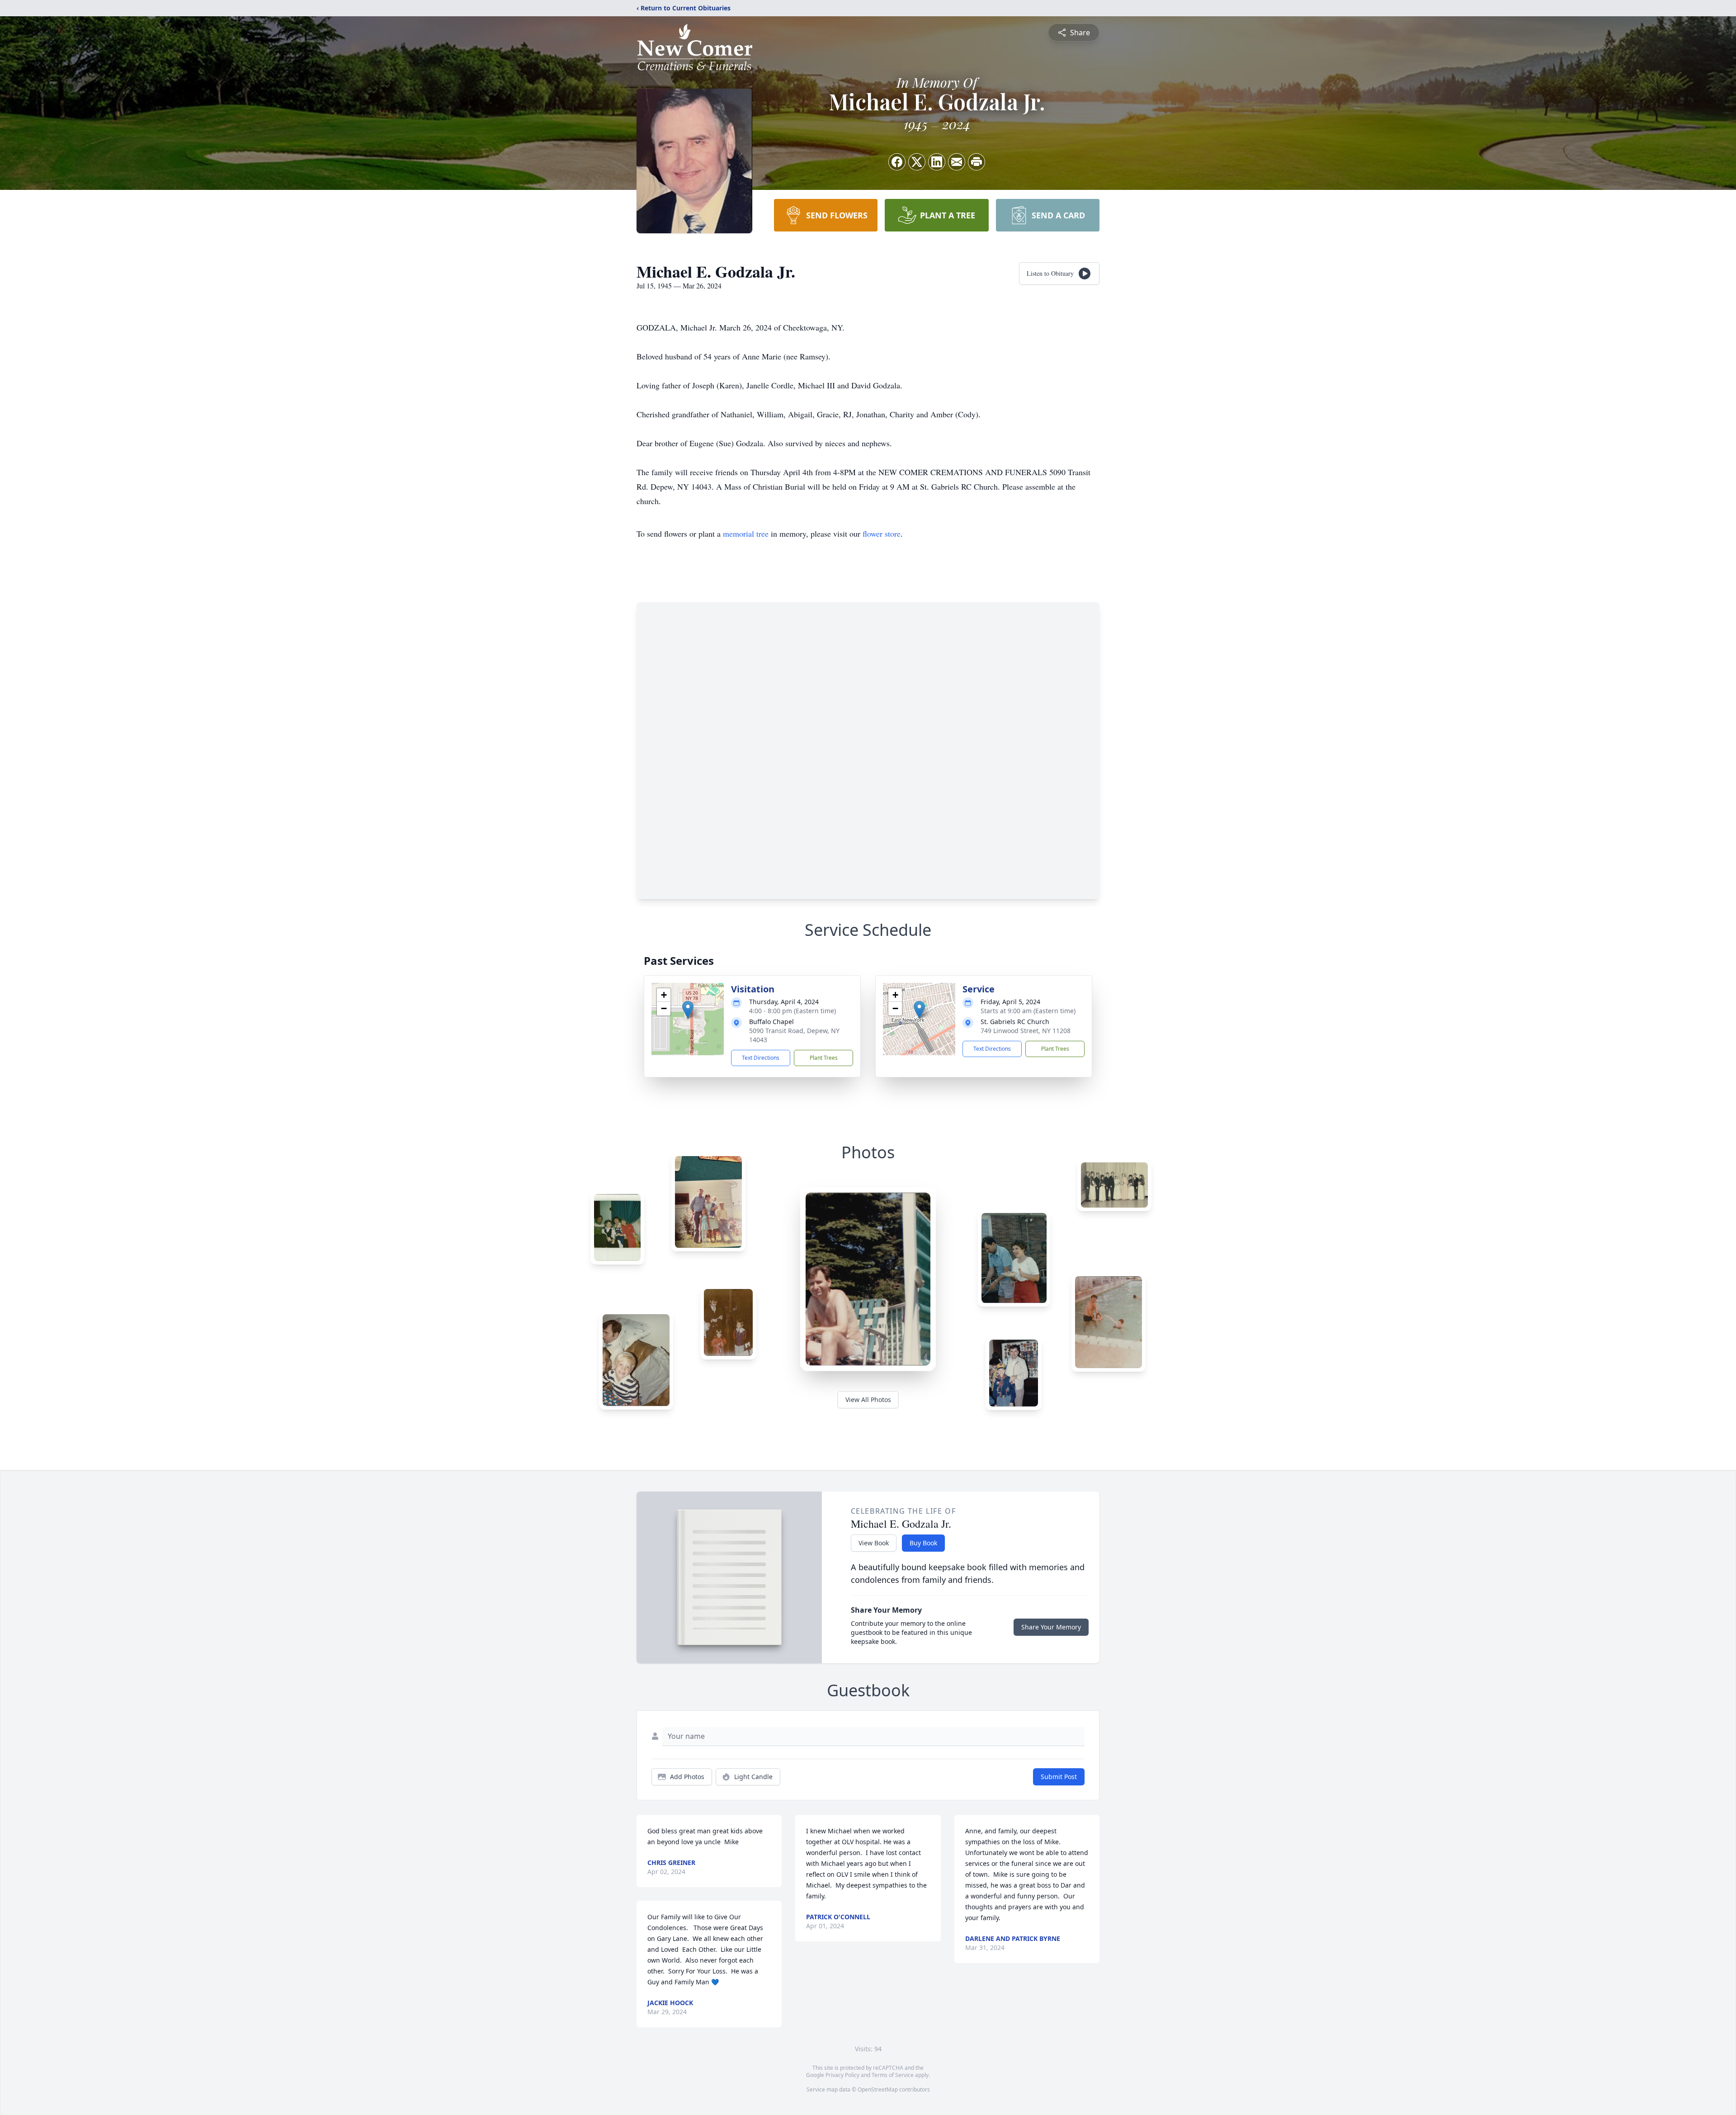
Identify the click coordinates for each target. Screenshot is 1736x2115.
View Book (874, 1543)
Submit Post (1059, 1777)
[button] (688, 1010)
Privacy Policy (842, 2075)
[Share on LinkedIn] (937, 162)
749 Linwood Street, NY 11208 (1026, 1031)
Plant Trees (824, 1058)
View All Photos (868, 1400)
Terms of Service (893, 2075)
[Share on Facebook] (897, 162)
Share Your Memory (1051, 1627)
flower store (882, 533)
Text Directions (761, 1058)
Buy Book (923, 1543)
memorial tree (746, 533)
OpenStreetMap (878, 2089)
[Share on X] (917, 162)
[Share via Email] (957, 162)
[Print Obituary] (976, 162)
